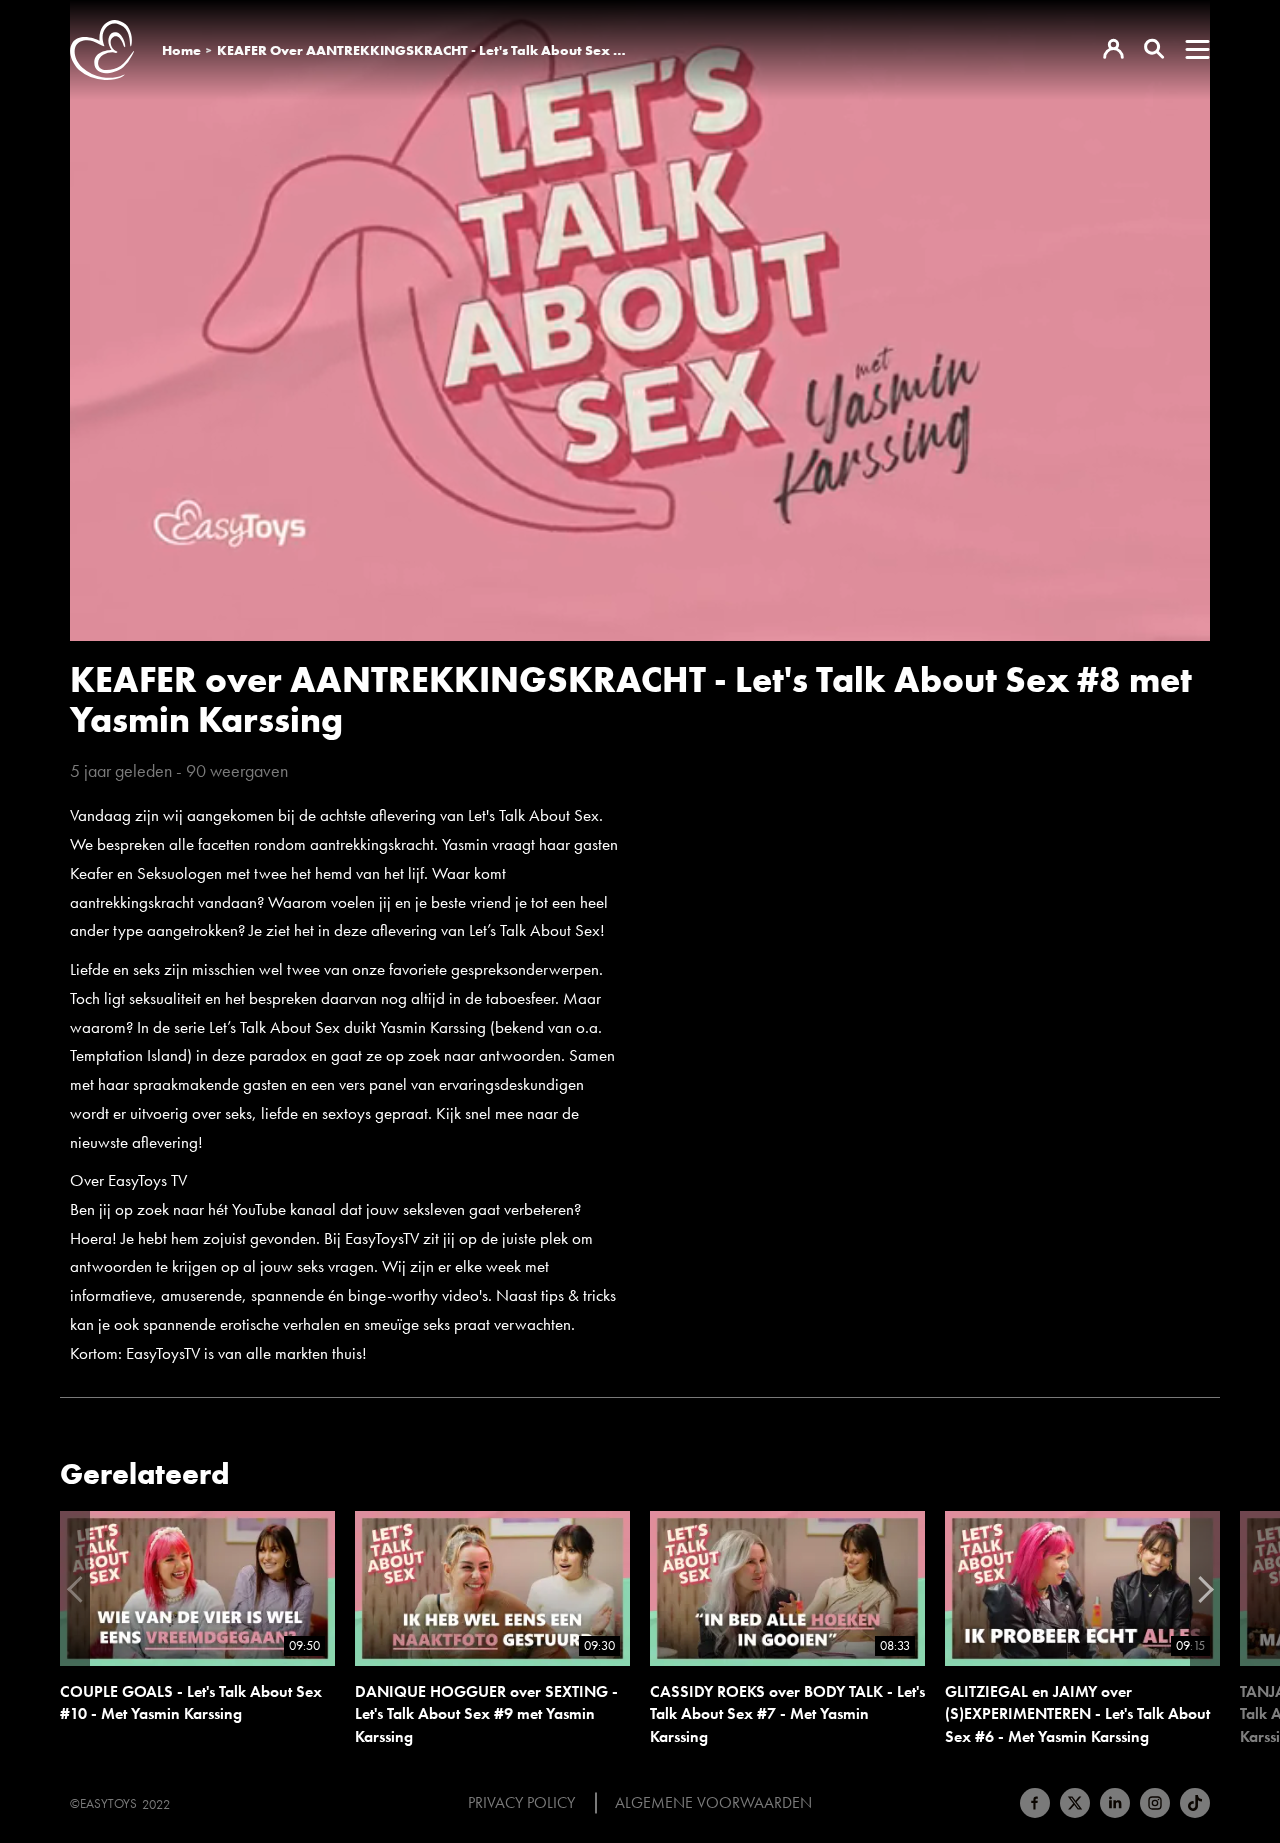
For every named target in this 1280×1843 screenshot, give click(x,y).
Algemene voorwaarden (713, 1803)
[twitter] (1075, 1803)
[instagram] (1155, 1803)
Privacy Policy (521, 1803)
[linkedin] (1115, 1803)
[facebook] (1035, 1803)
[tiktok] (1195, 1803)
